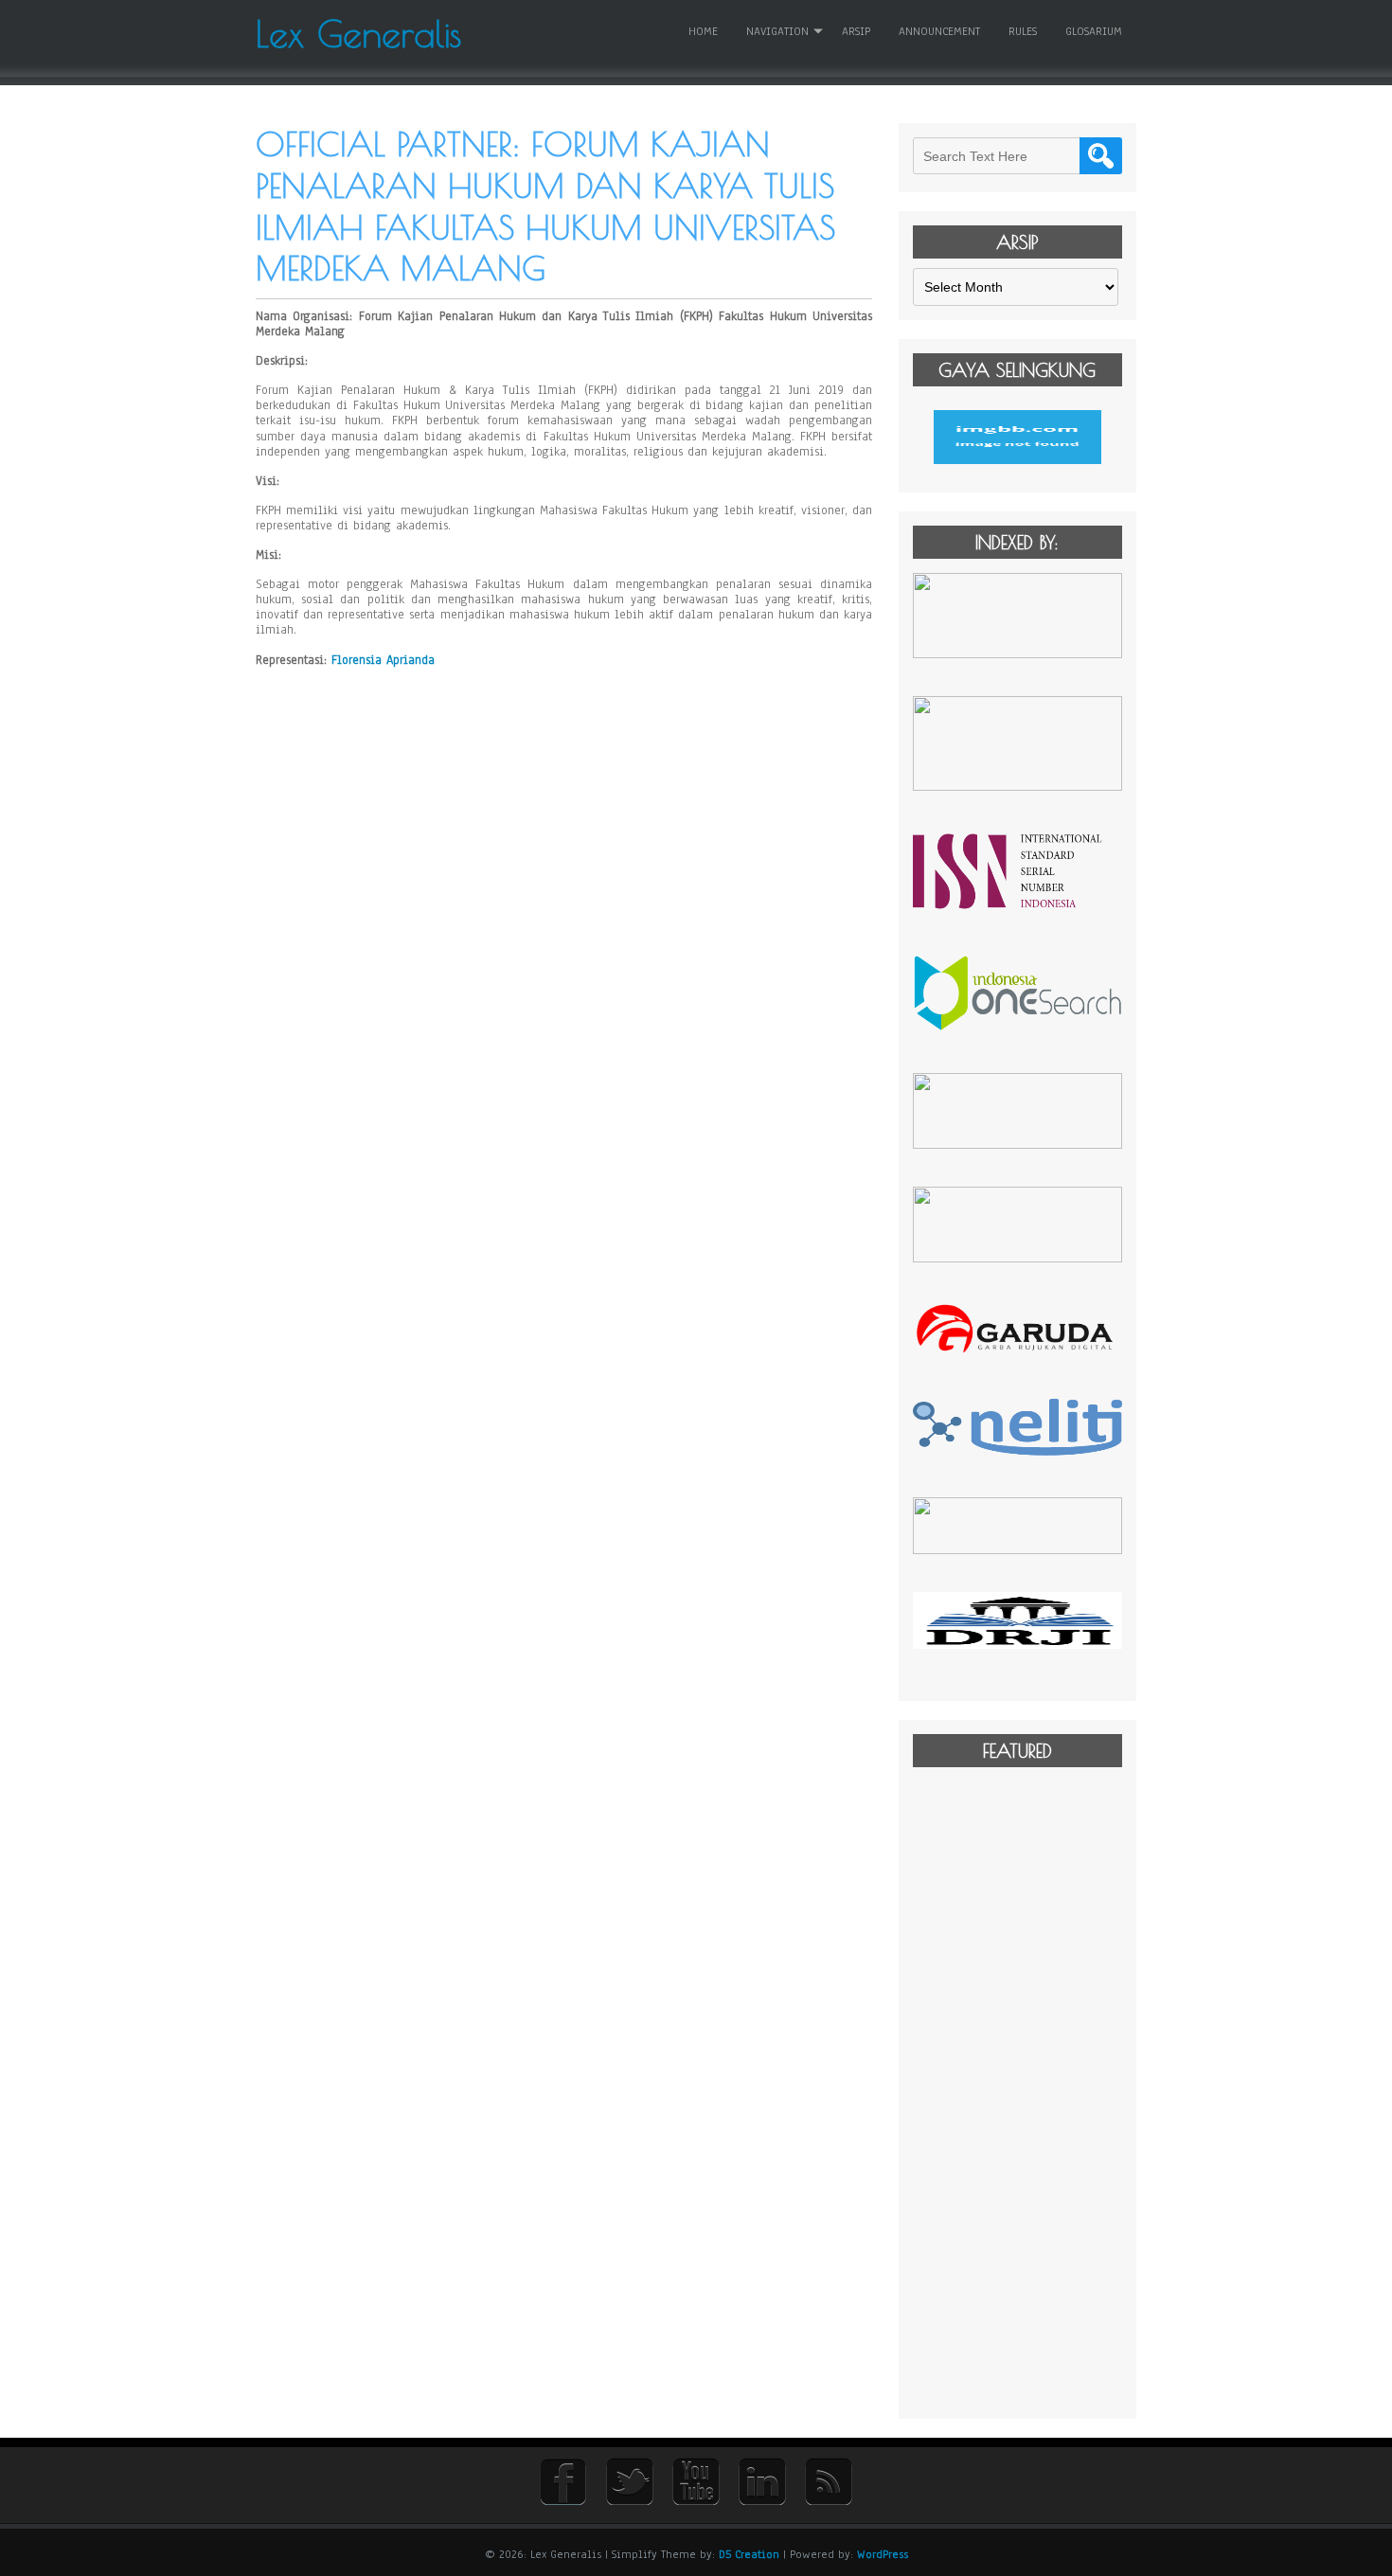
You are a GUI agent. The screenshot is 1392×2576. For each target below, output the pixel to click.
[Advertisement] (1017, 2091)
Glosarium (1094, 31)
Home (703, 31)
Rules (1023, 31)
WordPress (883, 2554)
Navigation (777, 31)
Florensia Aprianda (383, 660)
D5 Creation (749, 2554)
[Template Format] (1017, 437)
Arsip (856, 31)
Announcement (939, 31)
